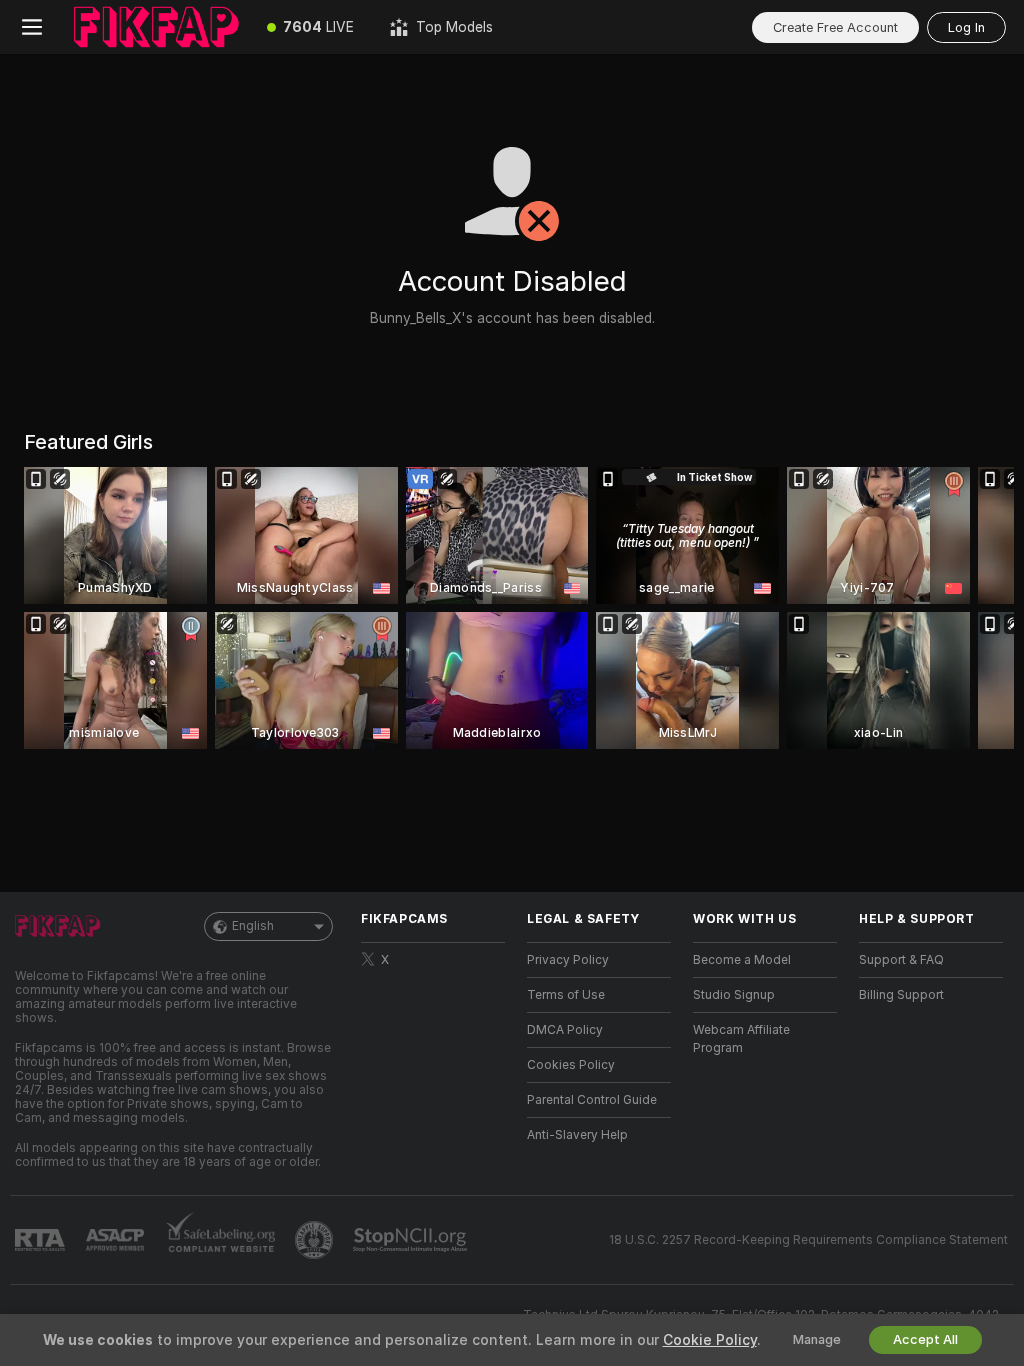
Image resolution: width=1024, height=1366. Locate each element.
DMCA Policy (565, 1030)
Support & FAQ (901, 960)
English (253, 926)
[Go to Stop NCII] (412, 1240)
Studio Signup (734, 995)
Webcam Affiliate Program (741, 1039)
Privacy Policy (568, 960)
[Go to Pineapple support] (316, 1240)
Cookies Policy (571, 1065)
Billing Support (901, 995)
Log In (966, 27)
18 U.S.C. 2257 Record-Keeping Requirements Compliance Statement (808, 1240)
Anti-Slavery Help (577, 1135)
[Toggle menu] (32, 27)
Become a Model (742, 960)
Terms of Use (566, 995)
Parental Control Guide (592, 1100)
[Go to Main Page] (156, 27)
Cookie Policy (710, 1340)
